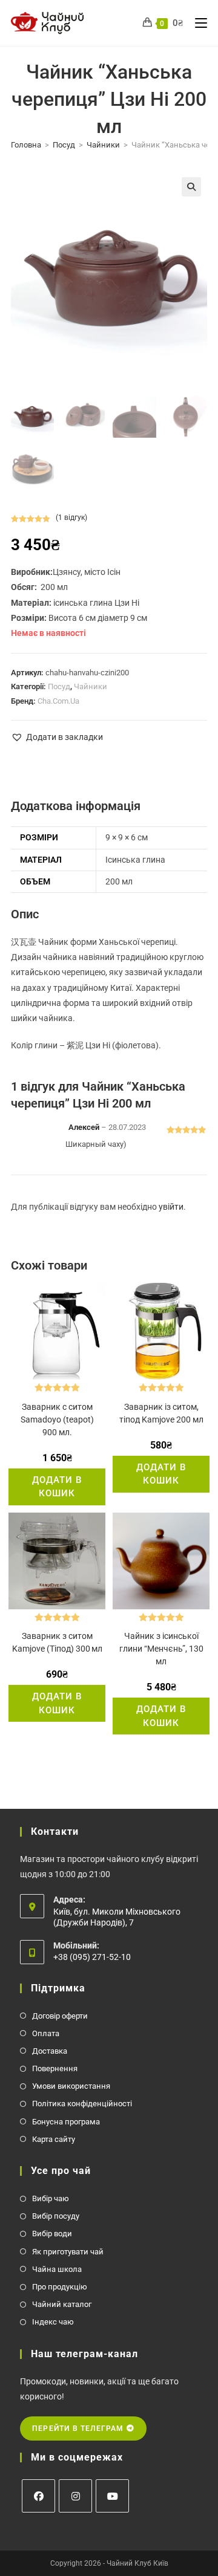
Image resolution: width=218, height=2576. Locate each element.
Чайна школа (57, 2269)
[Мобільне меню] (197, 23)
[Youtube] (112, 2496)
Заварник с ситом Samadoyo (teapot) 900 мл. (57, 1419)
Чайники (103, 145)
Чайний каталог (62, 2304)
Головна (26, 145)
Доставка (50, 2051)
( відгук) (71, 517)
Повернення (55, 2068)
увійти (171, 1207)
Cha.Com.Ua (58, 701)
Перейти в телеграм (79, 2428)
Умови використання (71, 2086)
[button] (191, 187)
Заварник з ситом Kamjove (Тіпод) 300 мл (57, 1642)
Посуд (64, 145)
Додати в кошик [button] (57, 1487)
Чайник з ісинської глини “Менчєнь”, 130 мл (161, 1649)
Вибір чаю (51, 2198)
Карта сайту (54, 2139)
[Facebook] (38, 2496)
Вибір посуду (56, 2216)
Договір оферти (60, 2016)
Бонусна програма (66, 2122)
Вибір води (52, 2234)
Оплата (46, 2033)
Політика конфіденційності (82, 2104)
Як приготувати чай (68, 2252)
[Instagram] (75, 2496)
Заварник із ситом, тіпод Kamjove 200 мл (161, 1413)
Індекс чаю (53, 2322)
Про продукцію (60, 2287)
